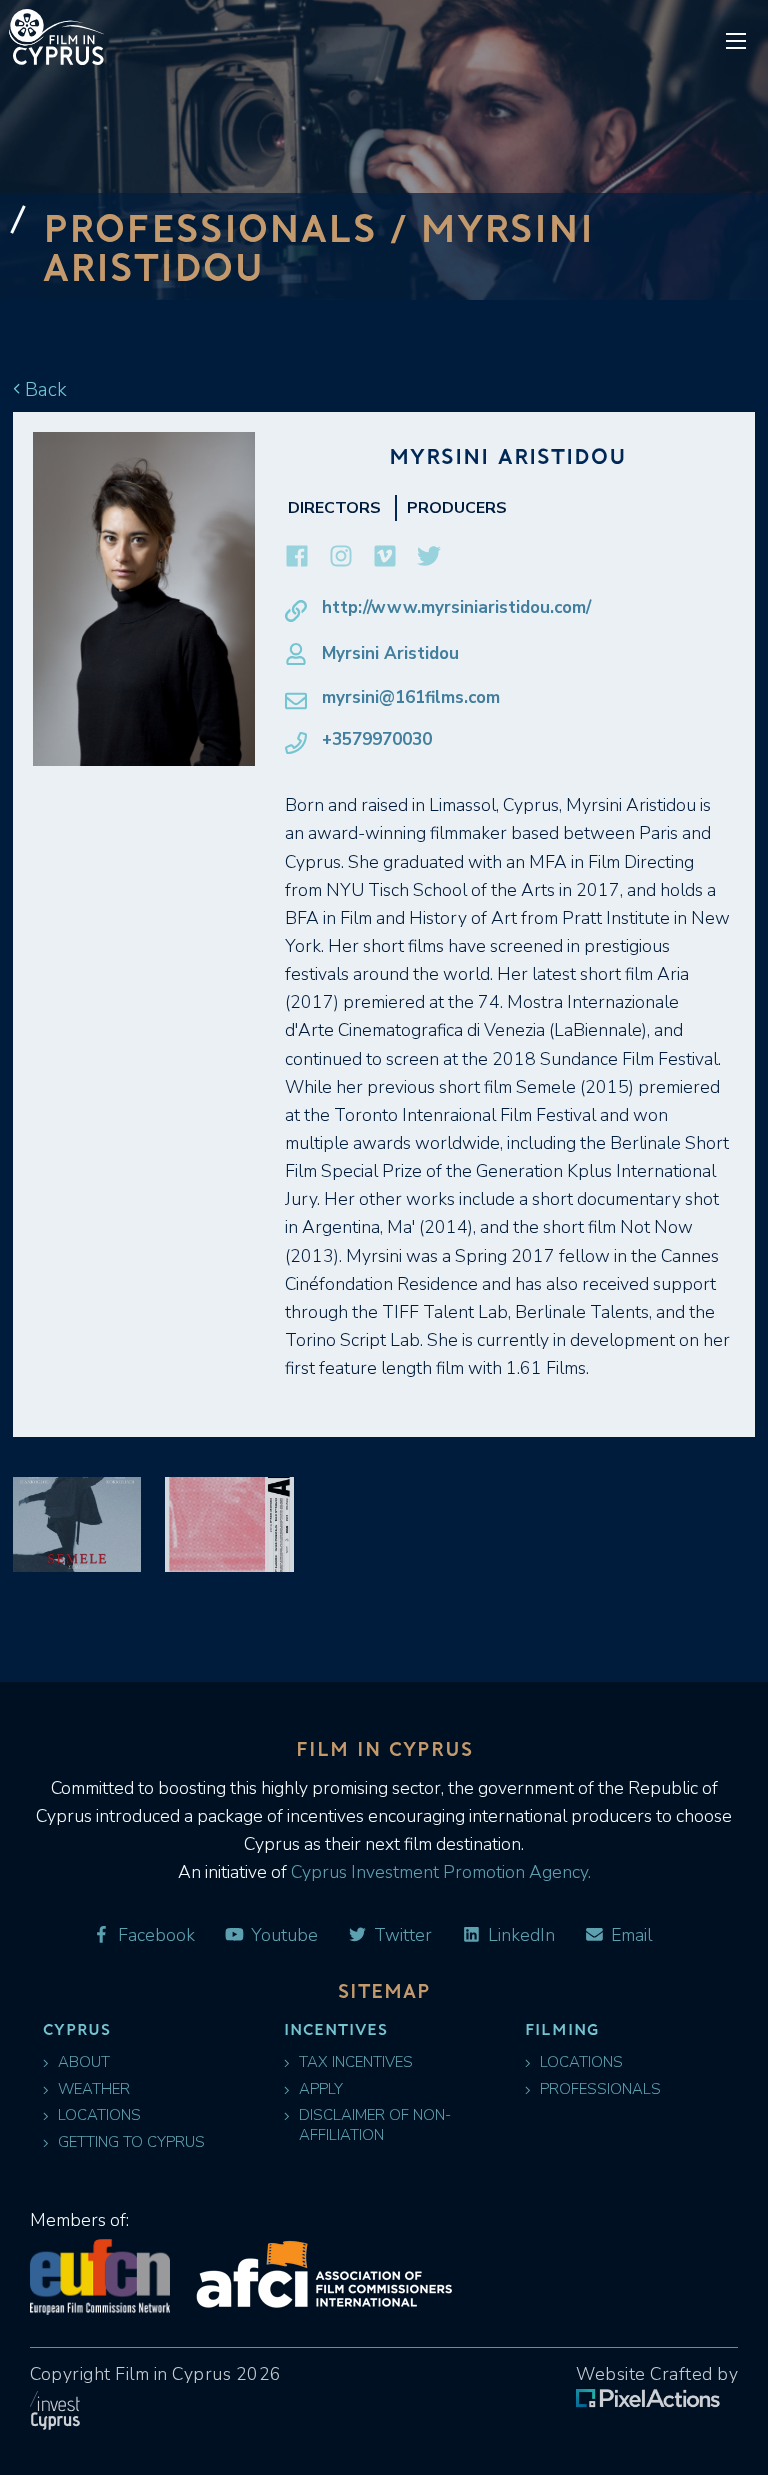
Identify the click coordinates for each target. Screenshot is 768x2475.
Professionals (600, 2089)
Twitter (401, 1935)
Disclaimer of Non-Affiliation (375, 2125)
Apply (321, 2089)
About (84, 2062)
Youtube (282, 1935)
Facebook (154, 1935)
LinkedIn (519, 1935)
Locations (99, 2115)
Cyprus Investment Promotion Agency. (439, 1872)
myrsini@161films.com (411, 698)
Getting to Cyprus (131, 2142)
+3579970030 (377, 740)
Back (43, 389)
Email (629, 1935)
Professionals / (231, 227)
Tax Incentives (356, 2062)
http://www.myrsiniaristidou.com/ (456, 608)
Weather (94, 2089)
